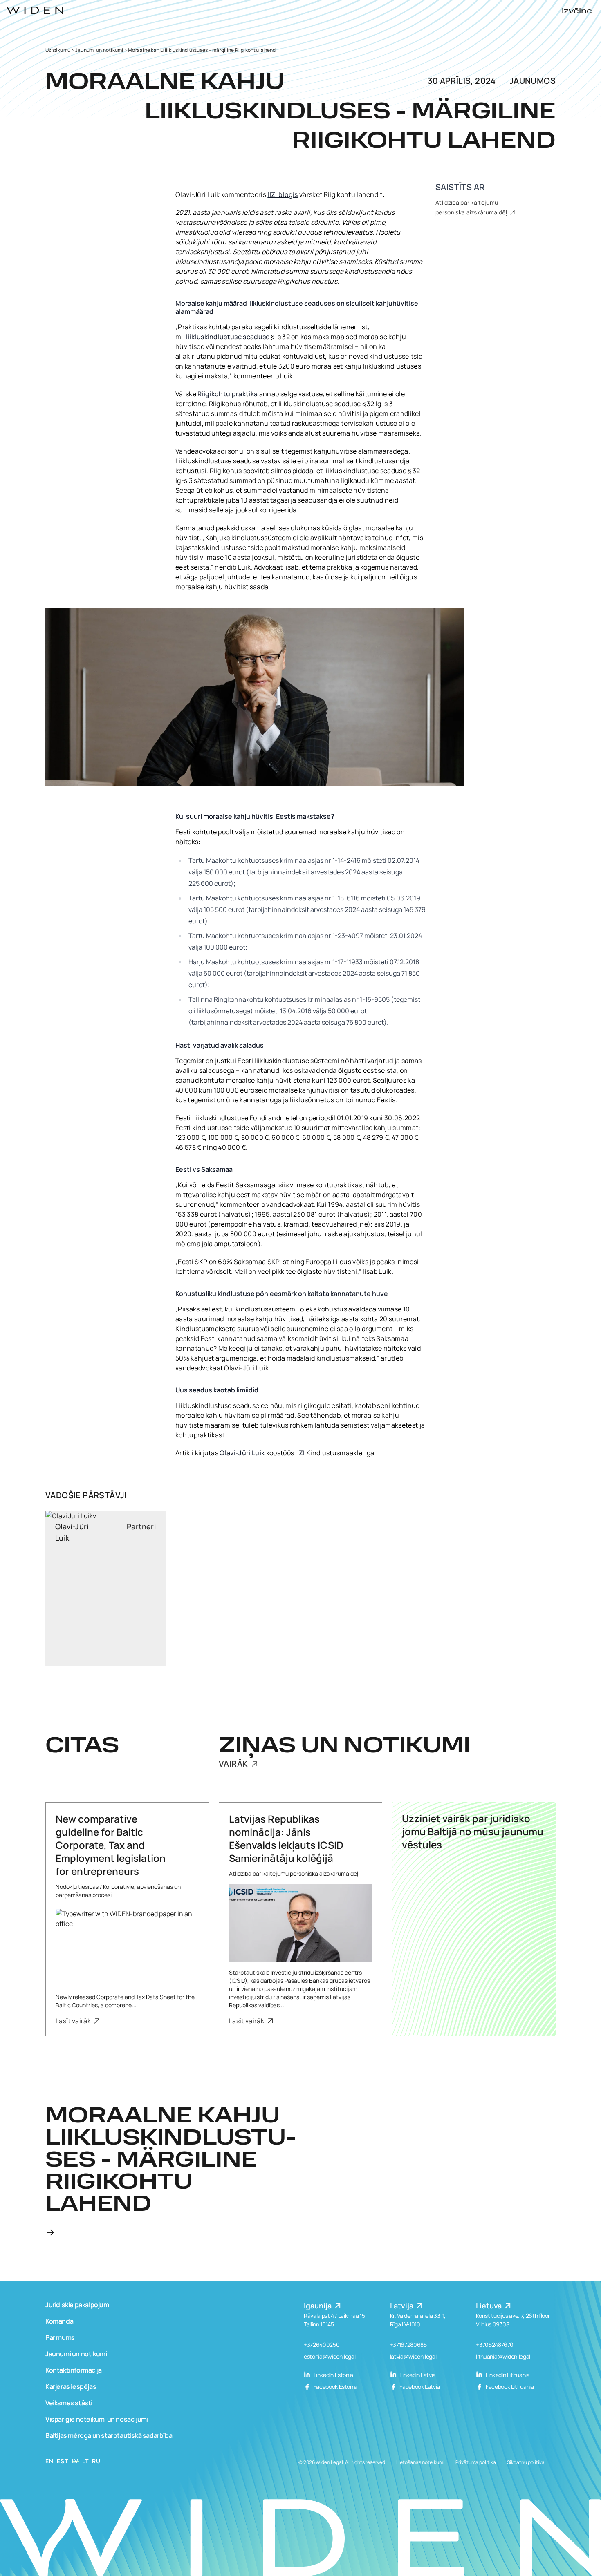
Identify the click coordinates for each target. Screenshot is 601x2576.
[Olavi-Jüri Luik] (105, 1588)
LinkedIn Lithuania (507, 2375)
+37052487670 (495, 2345)
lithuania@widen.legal (503, 2356)
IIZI (300, 1453)
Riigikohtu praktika (228, 394)
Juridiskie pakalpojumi (78, 2305)
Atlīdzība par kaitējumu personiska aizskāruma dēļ (472, 207)
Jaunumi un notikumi (99, 50)
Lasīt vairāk (74, 2021)
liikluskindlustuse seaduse (228, 337)
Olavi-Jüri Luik (242, 1453)
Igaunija (318, 2306)
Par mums (60, 2337)
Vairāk (234, 1764)
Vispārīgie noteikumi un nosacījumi (97, 2419)
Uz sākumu (58, 50)
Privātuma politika (476, 2462)
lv (75, 2461)
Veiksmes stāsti (69, 2403)
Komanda (59, 2321)
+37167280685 (408, 2345)
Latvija (403, 2306)
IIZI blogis (283, 194)
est (62, 2461)
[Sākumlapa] (35, 10)
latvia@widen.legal (413, 2356)
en (49, 2461)
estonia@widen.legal (330, 2356)
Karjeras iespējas (71, 2386)
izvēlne (577, 11)
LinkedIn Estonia (333, 2375)
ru (96, 2461)
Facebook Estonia (335, 2387)
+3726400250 (322, 2345)
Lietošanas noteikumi (420, 2462)
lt (85, 2461)
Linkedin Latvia (417, 2375)
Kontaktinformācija (74, 2370)
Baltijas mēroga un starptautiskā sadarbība (109, 2435)
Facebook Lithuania (509, 2387)
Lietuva (490, 2306)
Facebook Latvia (419, 2387)
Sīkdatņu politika (526, 2462)
